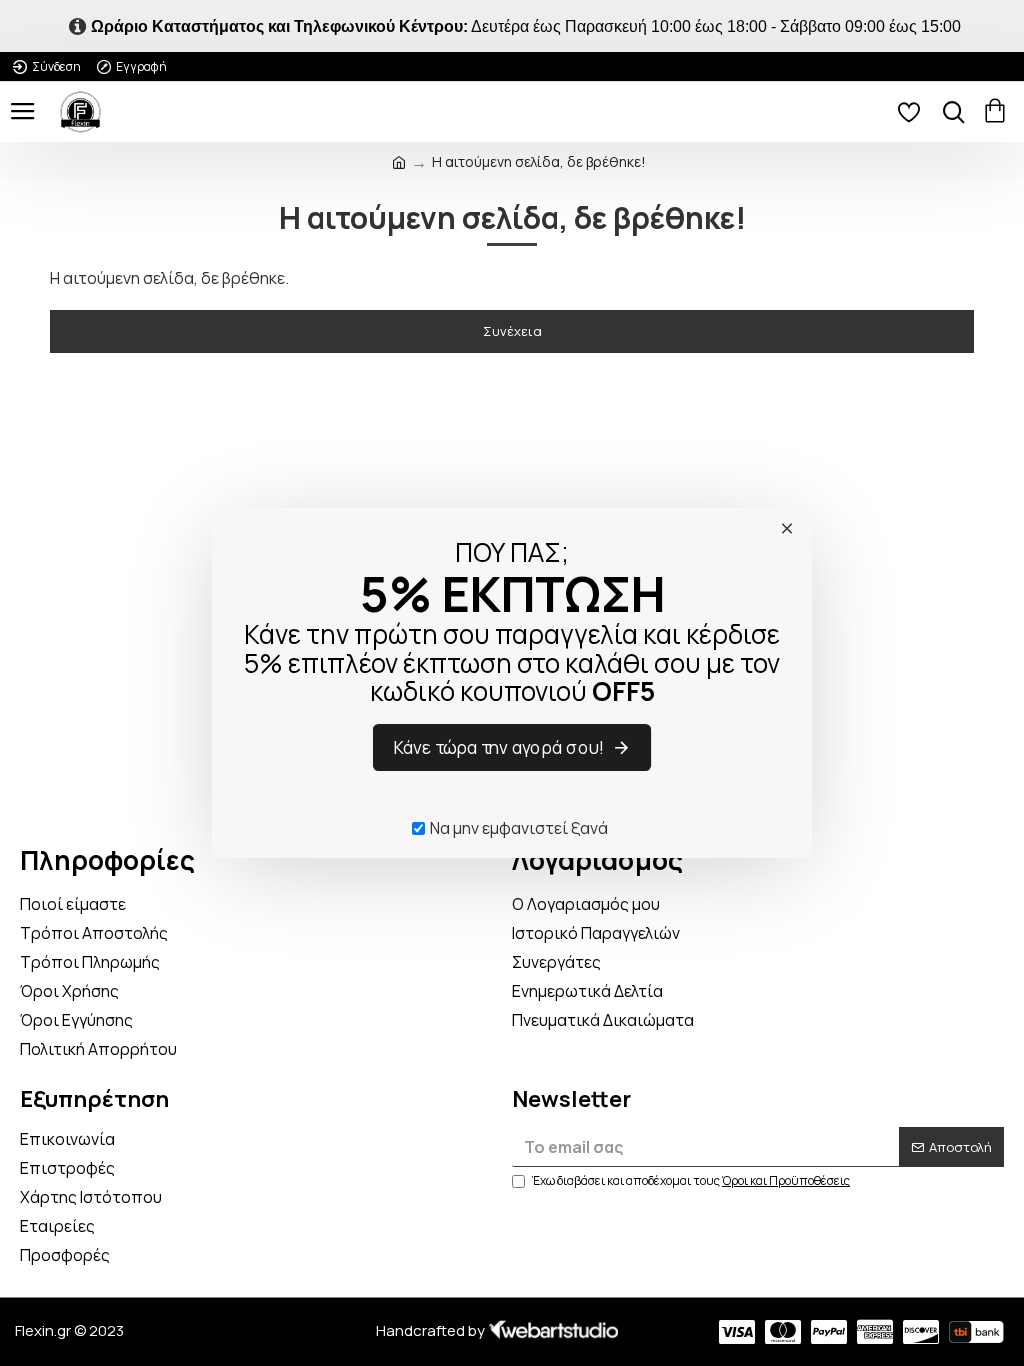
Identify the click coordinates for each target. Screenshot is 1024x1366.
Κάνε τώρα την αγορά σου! (500, 748)
